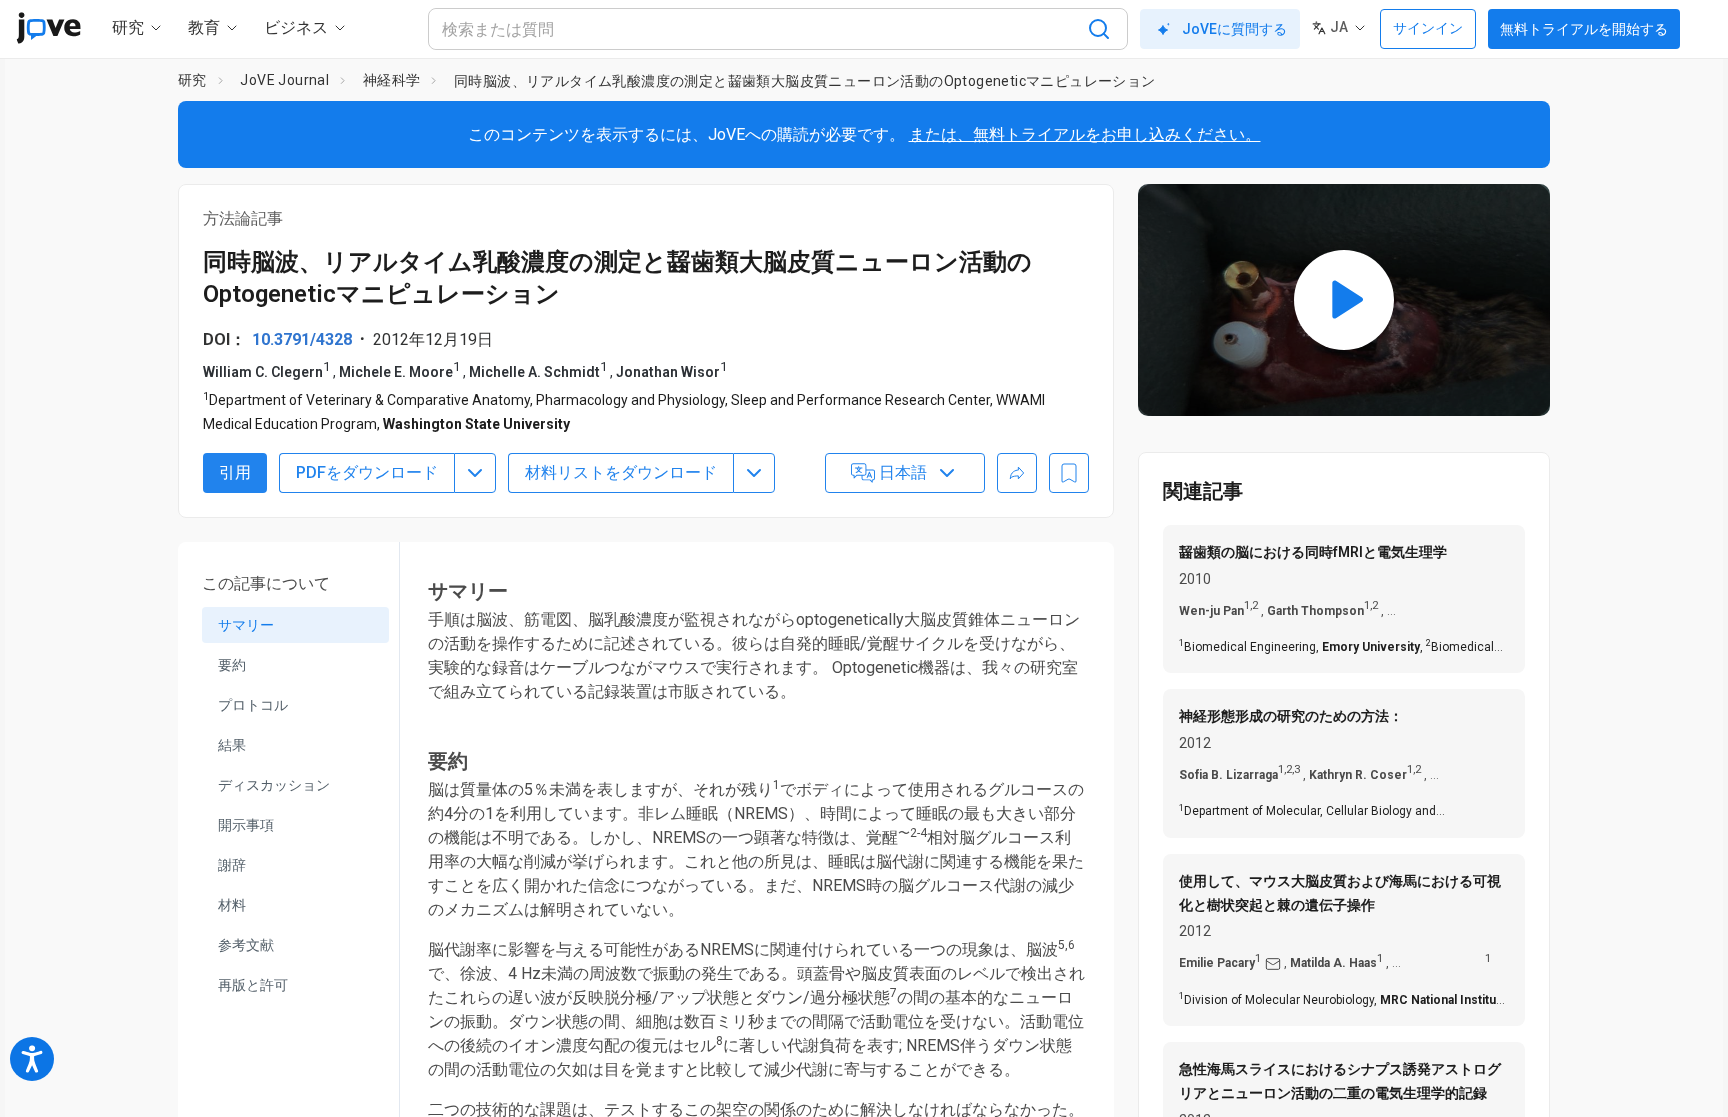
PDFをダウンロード (367, 472)
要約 (232, 665)
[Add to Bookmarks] (1069, 473)
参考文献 (246, 945)
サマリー (246, 625)
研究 (192, 80)
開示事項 (246, 825)
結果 (232, 745)
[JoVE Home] (48, 28)
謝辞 (232, 865)
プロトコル (253, 705)
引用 (235, 472)
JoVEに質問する (1234, 29)
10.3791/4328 (302, 339)
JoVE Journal (284, 80)
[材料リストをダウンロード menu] (754, 473)
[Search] (1099, 29)
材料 (232, 905)
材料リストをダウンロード (621, 472)
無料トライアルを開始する (1584, 29)
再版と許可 (253, 985)
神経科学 (392, 80)
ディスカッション (274, 785)
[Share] (1017, 473)
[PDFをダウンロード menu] (475, 473)
